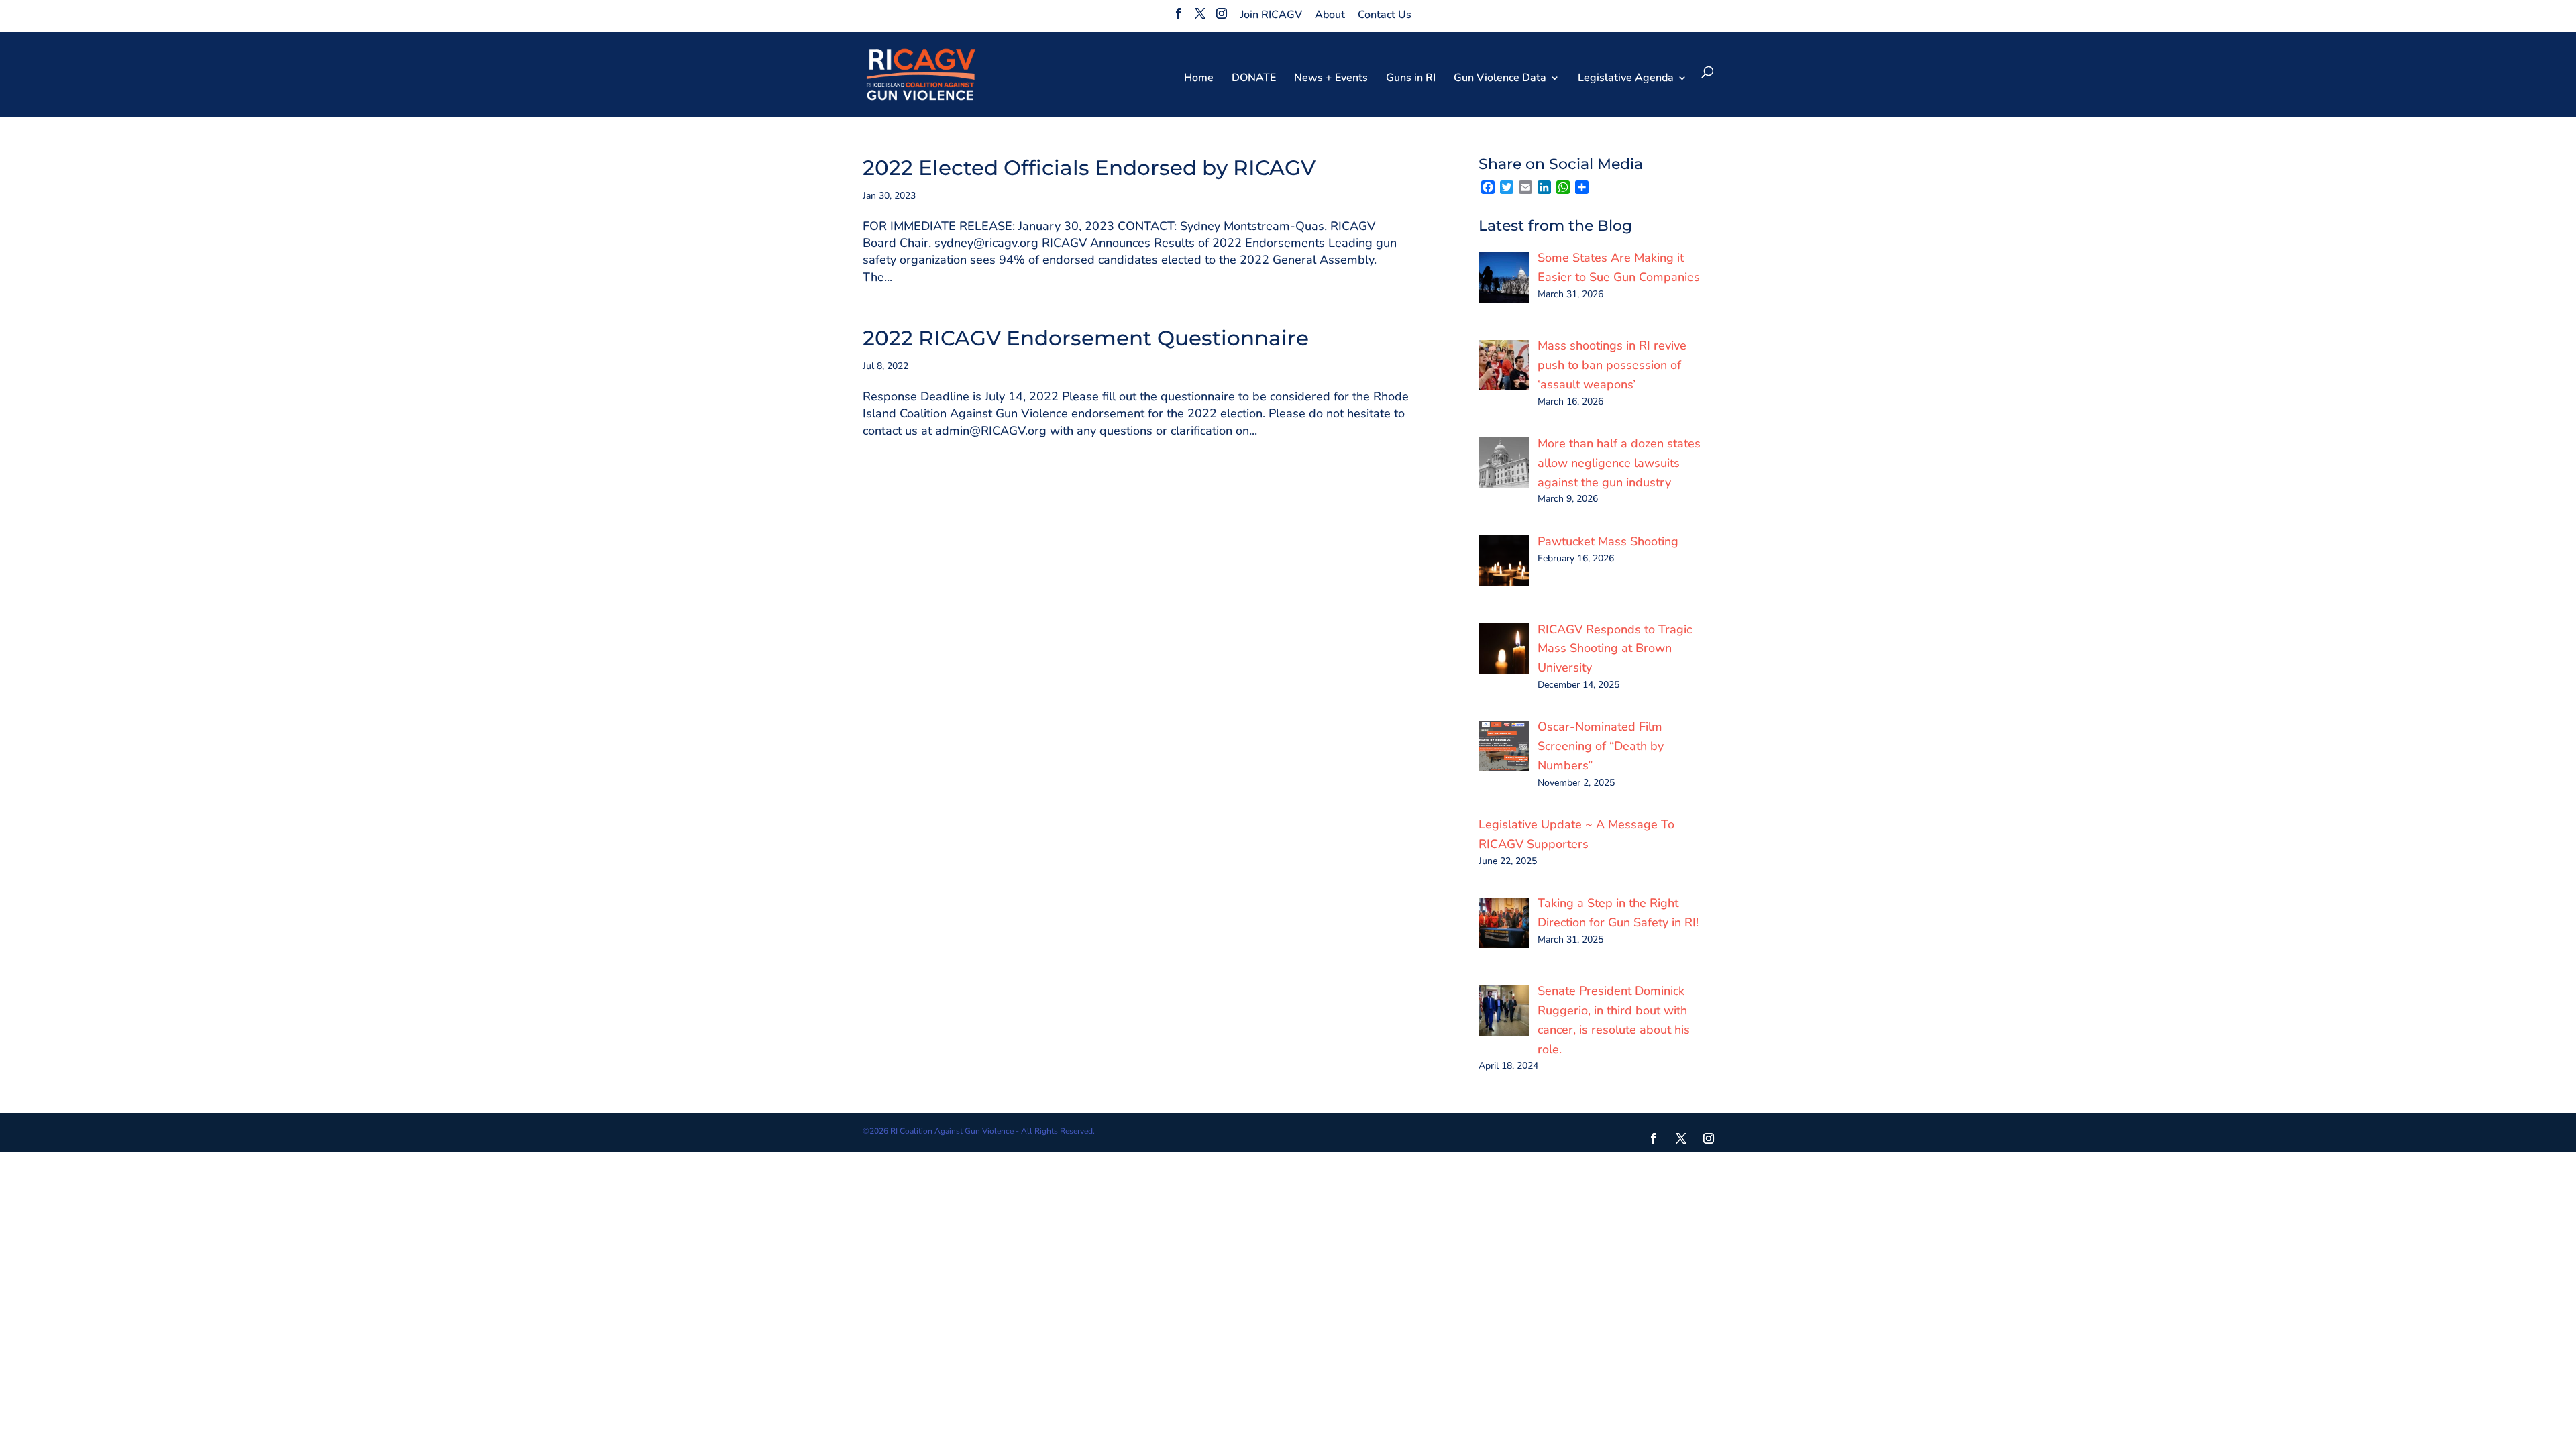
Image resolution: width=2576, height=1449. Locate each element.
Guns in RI (1411, 79)
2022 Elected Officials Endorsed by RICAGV (1089, 168)
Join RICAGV (1271, 15)
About (1330, 15)
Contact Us (1385, 15)
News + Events (1331, 79)
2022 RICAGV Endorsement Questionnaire (1086, 338)
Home (1199, 79)
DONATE (1254, 79)
